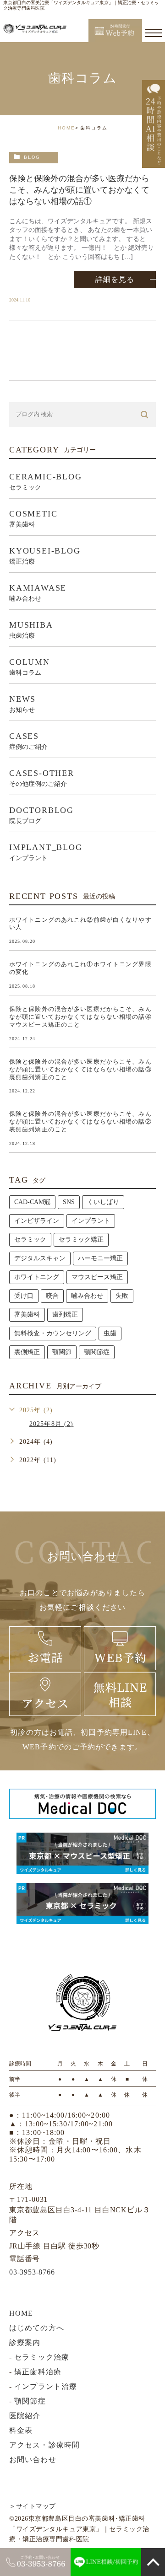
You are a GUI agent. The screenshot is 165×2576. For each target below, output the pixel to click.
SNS (69, 1202)
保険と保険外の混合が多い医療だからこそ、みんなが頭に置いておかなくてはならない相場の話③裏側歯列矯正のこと (80, 1069)
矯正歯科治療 (38, 2372)
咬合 (52, 1296)
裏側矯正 (27, 1352)
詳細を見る (115, 279)
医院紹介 (25, 2416)
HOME (66, 128)
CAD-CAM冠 (32, 1202)
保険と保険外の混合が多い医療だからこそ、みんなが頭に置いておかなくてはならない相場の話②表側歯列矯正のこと (80, 1121)
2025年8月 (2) (51, 1424)
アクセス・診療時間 (44, 2445)
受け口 (24, 1296)
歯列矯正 (65, 1315)
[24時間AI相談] (154, 124)
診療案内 (25, 2342)
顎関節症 (97, 1352)
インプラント (91, 1221)
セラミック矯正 (81, 1240)
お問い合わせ (33, 2460)
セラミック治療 (42, 2357)
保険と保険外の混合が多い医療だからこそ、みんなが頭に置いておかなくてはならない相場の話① (79, 190)
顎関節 (62, 1352)
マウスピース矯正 (97, 1277)
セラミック (30, 1240)
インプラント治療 (46, 2386)
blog (32, 157)
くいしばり (103, 1202)
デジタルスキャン (40, 1258)
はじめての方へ (37, 2328)
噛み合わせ (87, 1296)
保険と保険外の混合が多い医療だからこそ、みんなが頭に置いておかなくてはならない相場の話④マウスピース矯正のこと (80, 1017)
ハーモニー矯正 (100, 1258)
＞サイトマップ (33, 2506)
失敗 (122, 1296)
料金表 (21, 2430)
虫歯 (110, 1333)
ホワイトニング (37, 1277)
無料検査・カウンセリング (53, 1333)
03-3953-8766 (32, 2272)
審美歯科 (27, 1315)
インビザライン (37, 1221)
